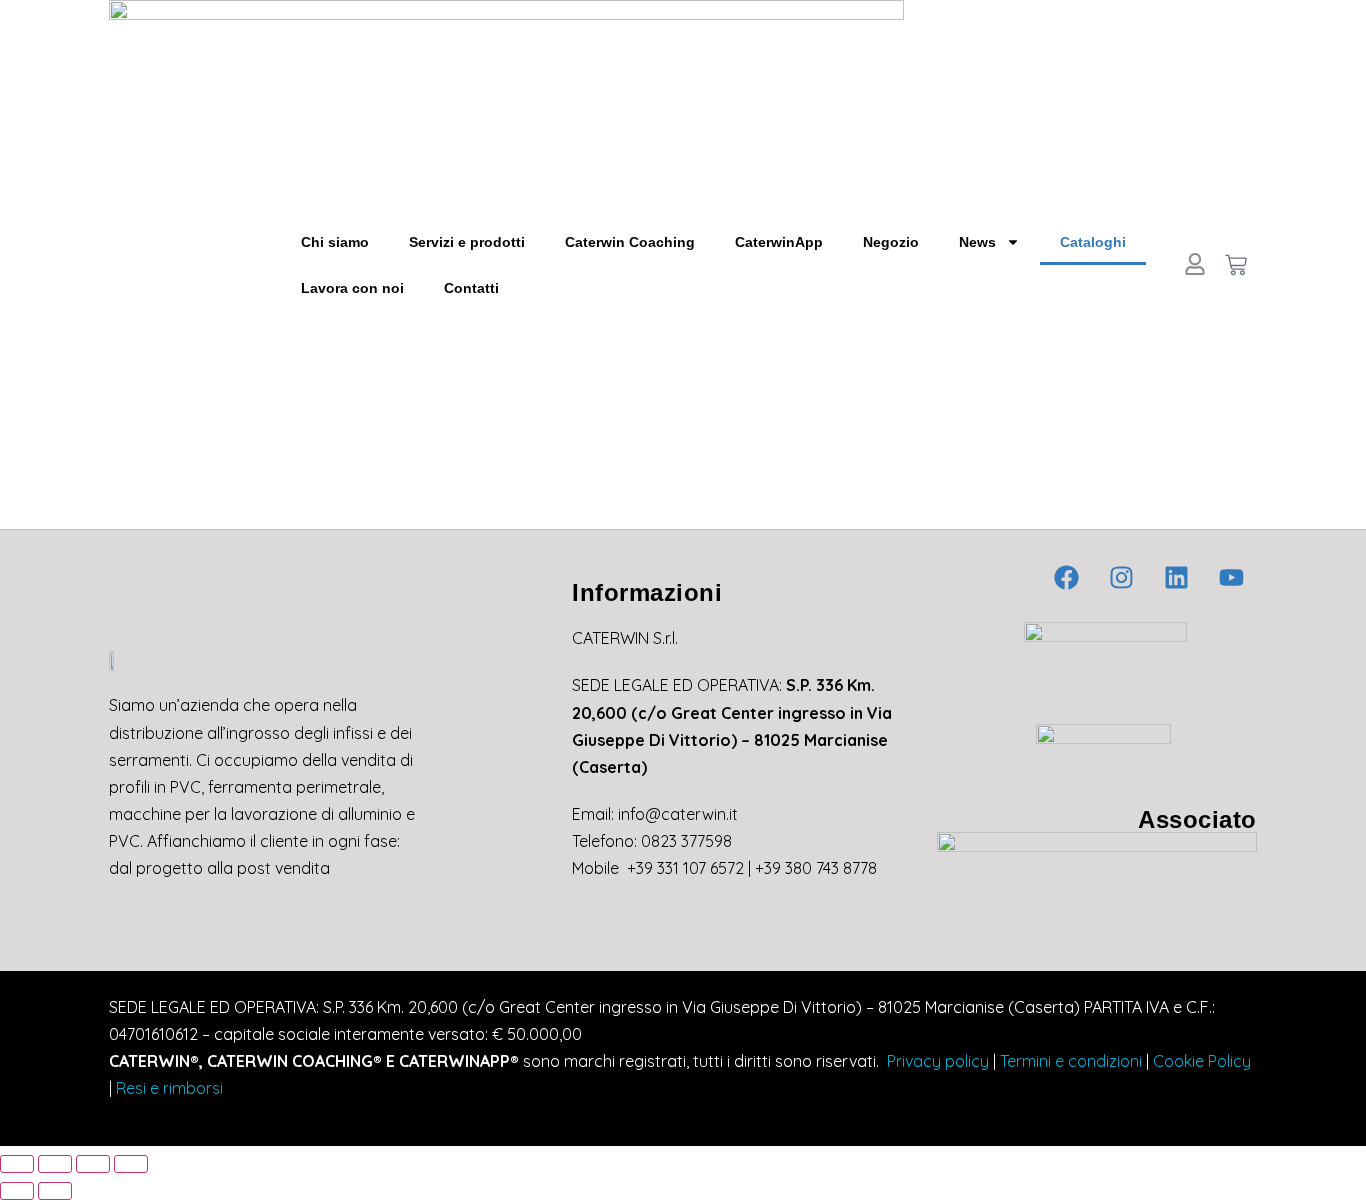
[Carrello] (1236, 265)
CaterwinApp (779, 242)
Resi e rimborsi (169, 1088)
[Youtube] (1232, 577)
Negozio (891, 242)
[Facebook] (1067, 577)
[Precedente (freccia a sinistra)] (17, 1191)
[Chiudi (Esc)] (131, 1164)
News (977, 242)
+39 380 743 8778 (816, 868)
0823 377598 (686, 841)
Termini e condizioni (1071, 1061)
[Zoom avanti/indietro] (17, 1164)
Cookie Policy (1202, 1061)
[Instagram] (1122, 577)
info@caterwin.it (678, 814)
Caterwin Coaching (630, 242)
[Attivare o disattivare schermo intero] (55, 1164)
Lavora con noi (352, 288)
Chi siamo (335, 242)
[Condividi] (93, 1164)
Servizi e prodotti (467, 242)
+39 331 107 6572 (685, 868)
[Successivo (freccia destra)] (55, 1191)
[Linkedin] (1177, 577)
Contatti (471, 288)
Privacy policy (936, 1061)
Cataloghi (1093, 242)
